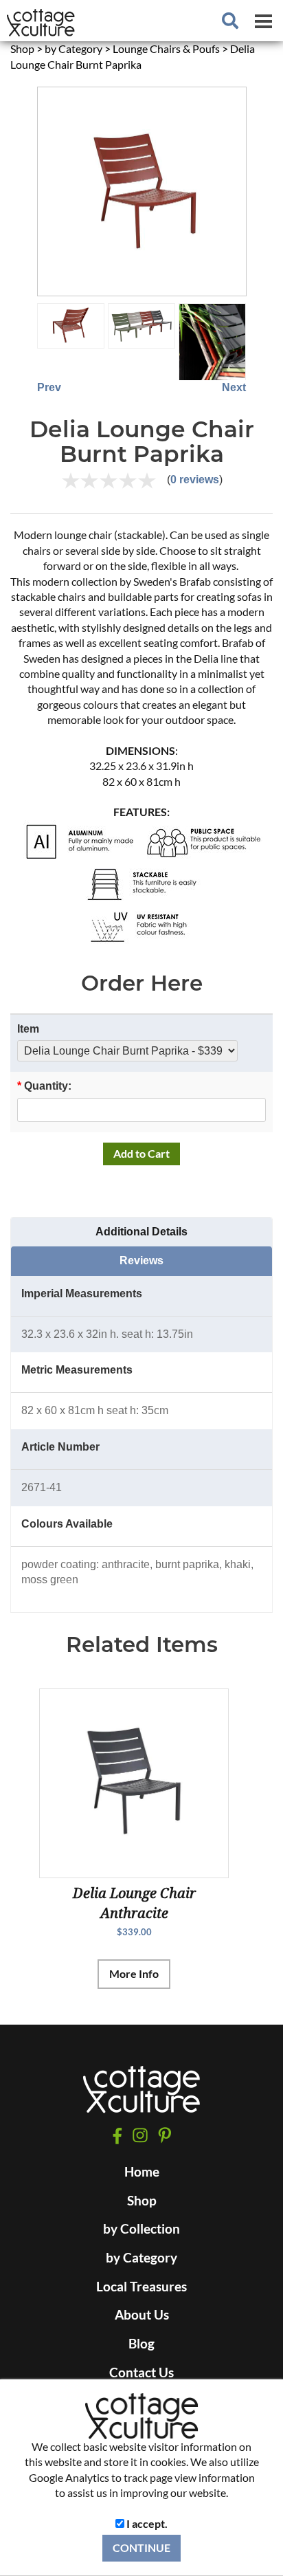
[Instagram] (140, 2136)
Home (142, 2172)
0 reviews (195, 480)
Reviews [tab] (141, 1261)
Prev (49, 387)
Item (28, 1029)
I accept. (146, 2523)
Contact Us (141, 2373)
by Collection (141, 2229)
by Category (141, 2258)
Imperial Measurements (82, 1293)
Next (234, 387)
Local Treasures (141, 2287)
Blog (141, 2344)
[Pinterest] (165, 2135)
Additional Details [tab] (141, 1232)
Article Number (60, 1447)
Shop (142, 2201)
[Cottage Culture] (141, 2095)
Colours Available (67, 1524)
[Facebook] (117, 2136)
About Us (142, 2315)
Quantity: (44, 1086)
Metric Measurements (77, 1370)
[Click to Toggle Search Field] (230, 21)
